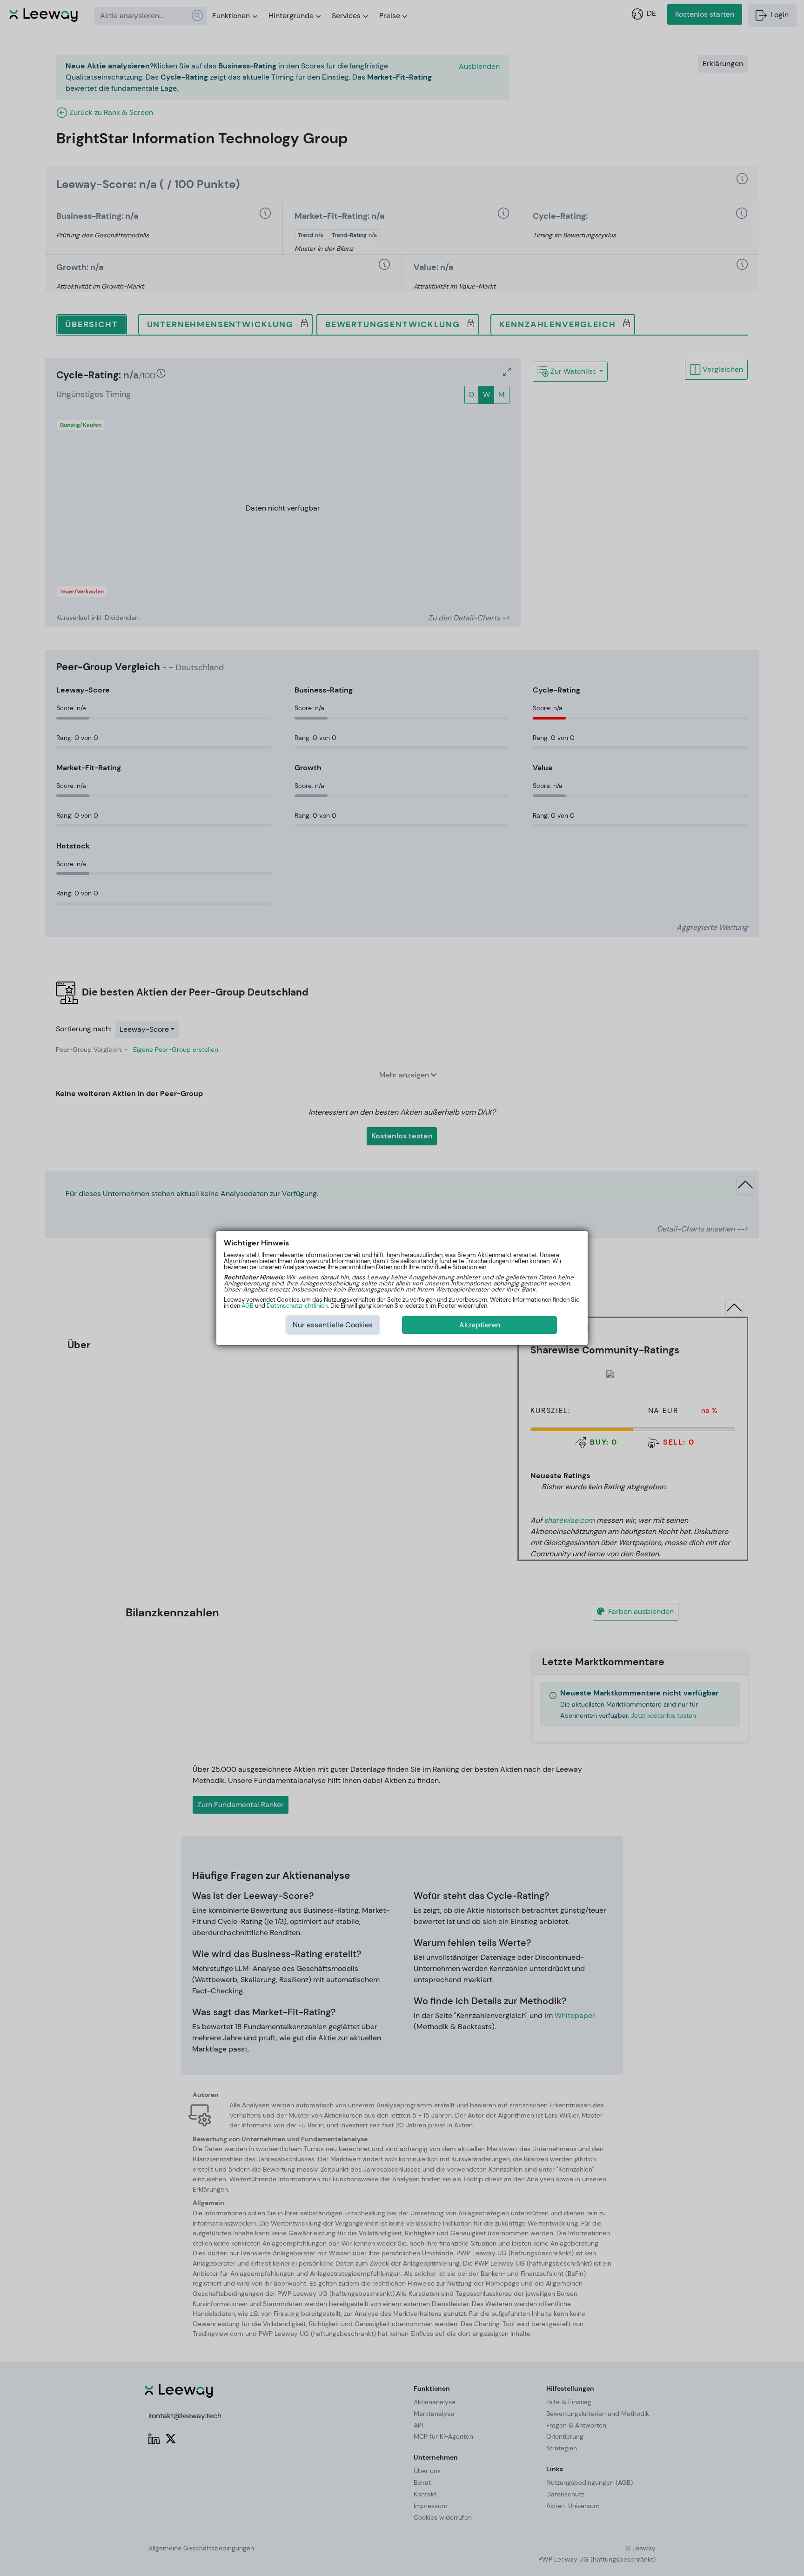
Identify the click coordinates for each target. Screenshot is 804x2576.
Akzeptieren (480, 1325)
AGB (248, 1306)
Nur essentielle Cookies (333, 1325)
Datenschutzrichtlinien (297, 1306)
